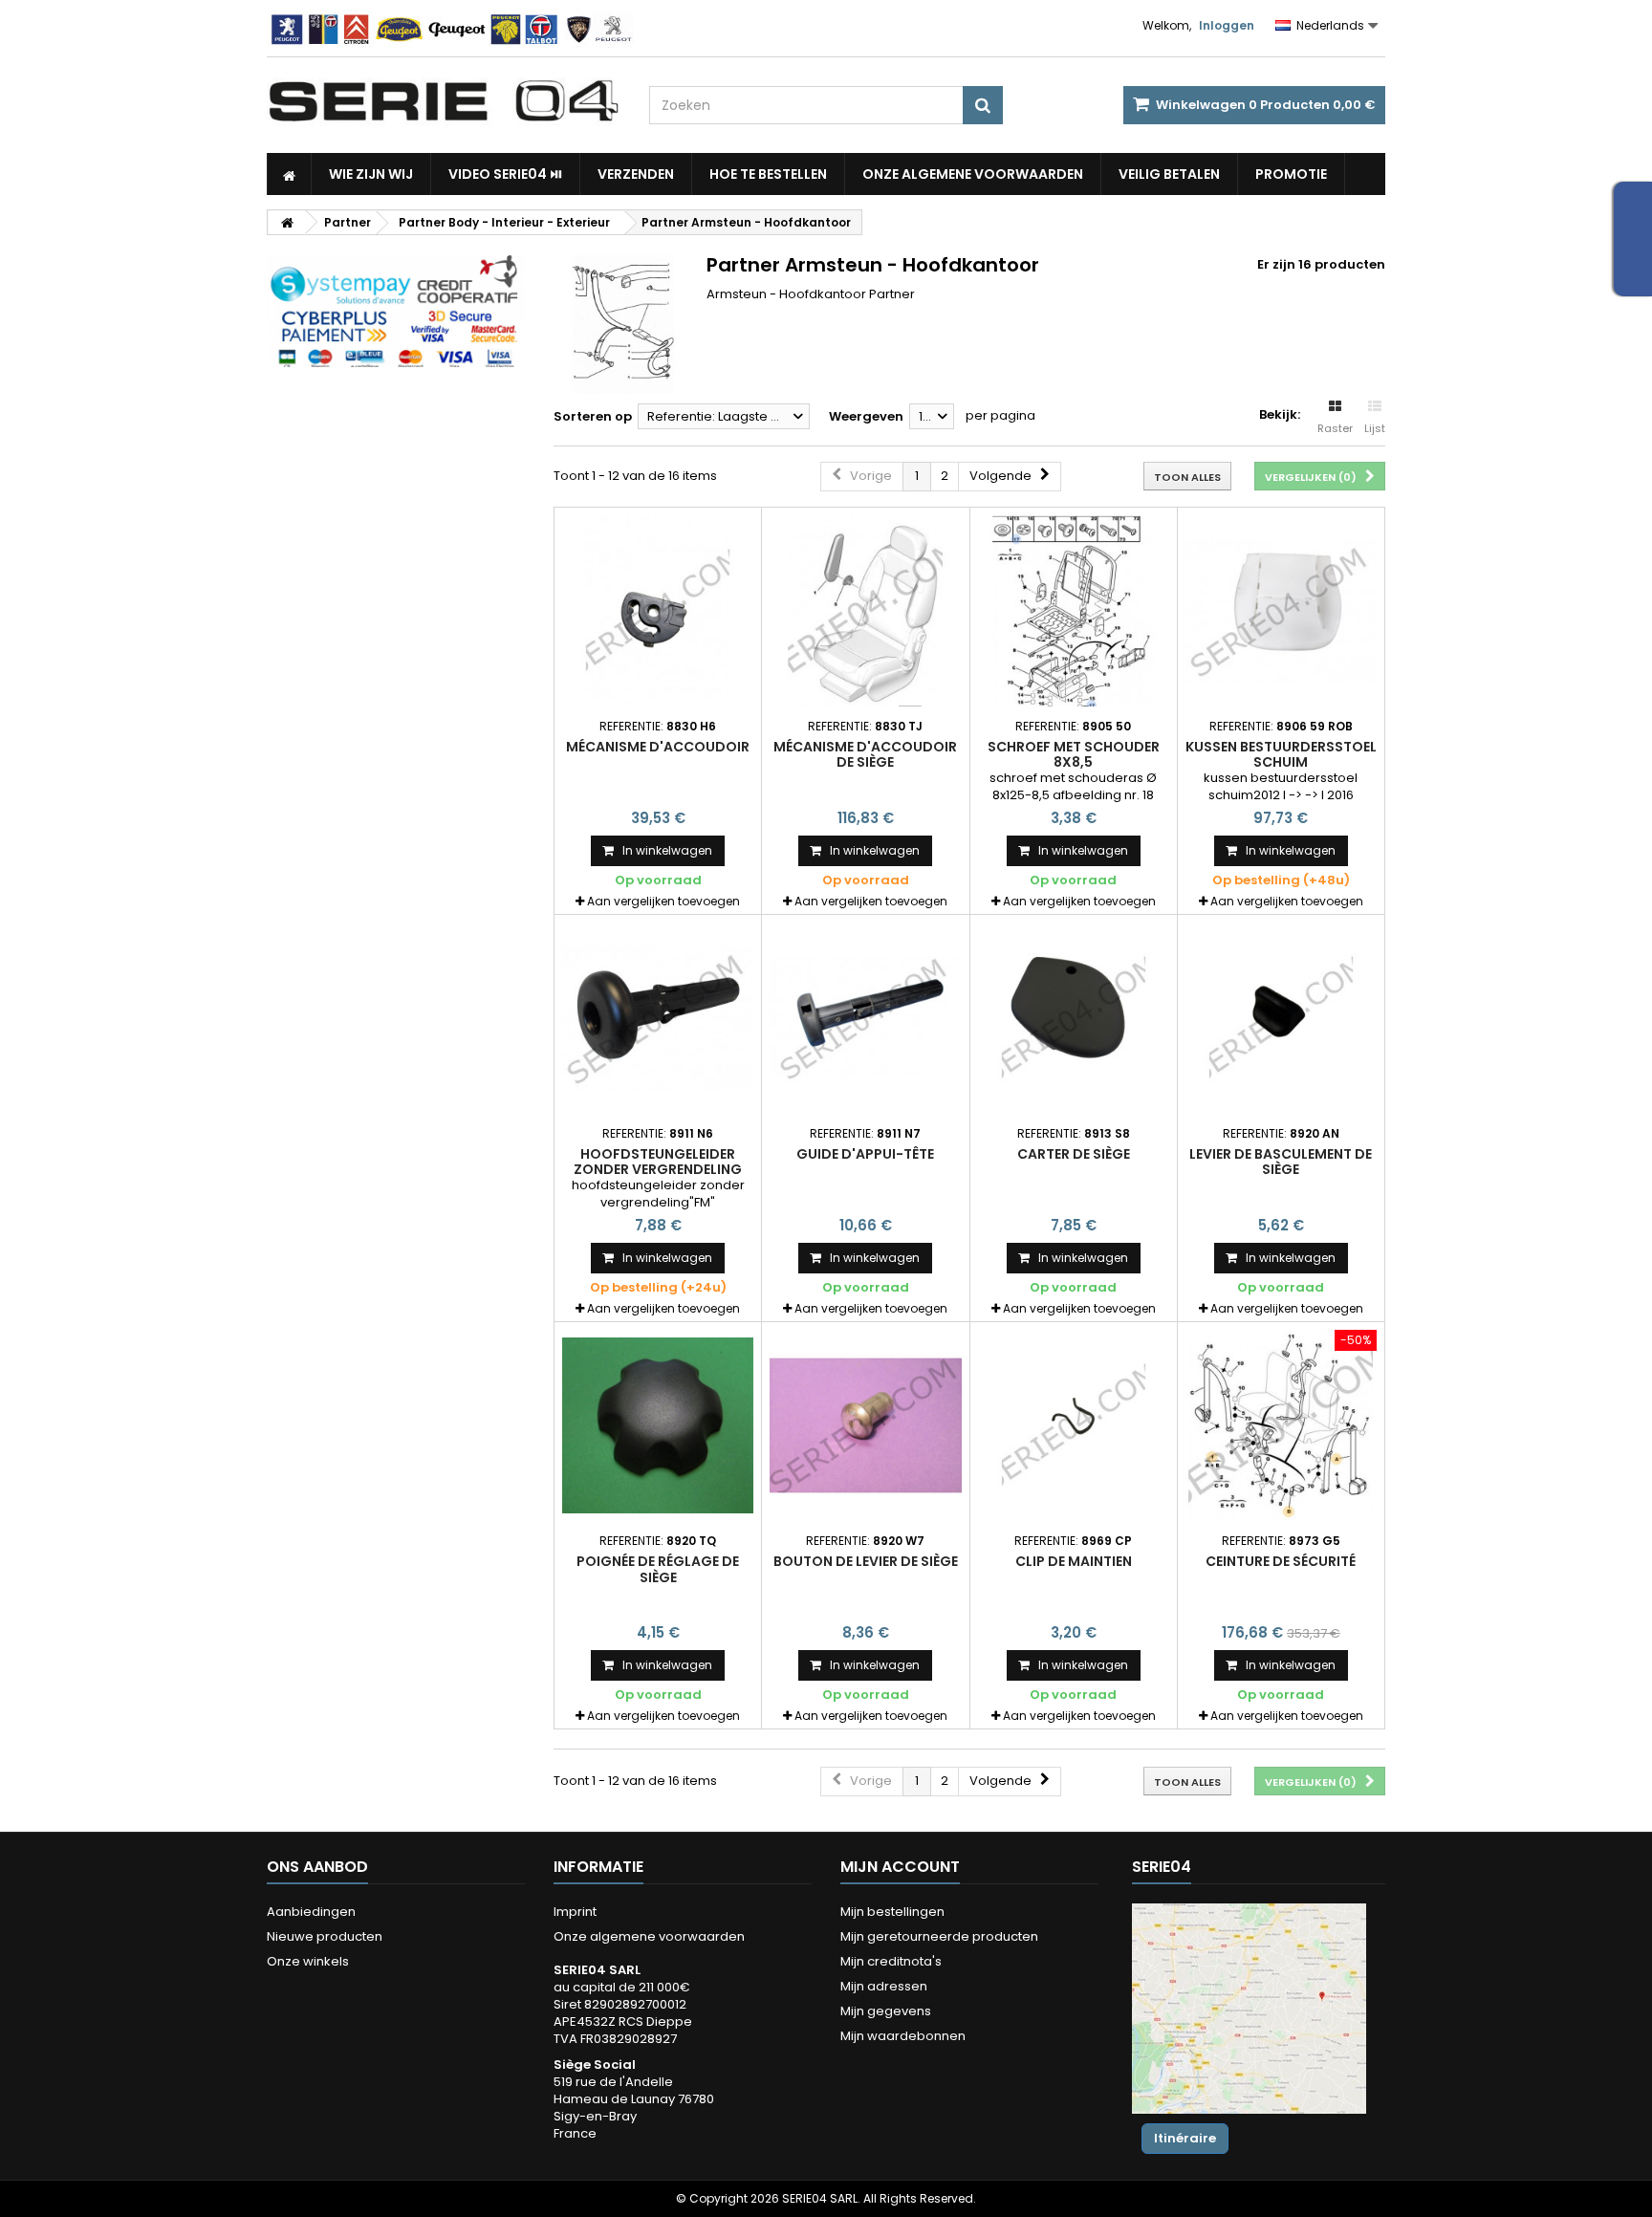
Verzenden (636, 174)
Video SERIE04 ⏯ (505, 174)
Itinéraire (1185, 2138)
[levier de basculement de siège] (1281, 1018)
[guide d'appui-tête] (865, 1018)
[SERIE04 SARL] (444, 101)
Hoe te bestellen (768, 174)
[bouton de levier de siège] (865, 1425)
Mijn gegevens (886, 2011)
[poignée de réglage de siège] (658, 1425)
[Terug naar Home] (287, 222)
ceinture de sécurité (1281, 1561)
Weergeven (866, 416)
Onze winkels (308, 1961)
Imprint (575, 1912)
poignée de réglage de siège (658, 1569)
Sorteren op (593, 416)
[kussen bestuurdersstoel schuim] (1281, 611)
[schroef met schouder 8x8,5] (1074, 611)
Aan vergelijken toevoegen (663, 901)
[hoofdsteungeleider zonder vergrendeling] (658, 1018)
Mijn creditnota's (891, 1961)
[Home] (289, 174)
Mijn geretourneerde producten (939, 1936)
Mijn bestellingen (892, 1912)
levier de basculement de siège (1281, 1162)
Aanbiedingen (311, 1912)
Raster (1335, 428)
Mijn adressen (884, 1986)
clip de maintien (1074, 1561)
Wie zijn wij (371, 174)
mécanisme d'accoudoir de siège (865, 754)
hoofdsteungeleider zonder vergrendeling (658, 1162)
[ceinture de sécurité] (1281, 1425)
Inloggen (1227, 25)
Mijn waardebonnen (903, 2036)
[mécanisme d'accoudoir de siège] (865, 611)
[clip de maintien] (1074, 1425)
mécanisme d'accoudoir (658, 747)
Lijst (1375, 428)
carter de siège (1074, 1154)
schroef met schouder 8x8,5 (1074, 754)
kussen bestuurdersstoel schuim (1281, 754)
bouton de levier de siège (866, 1561)
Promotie (1291, 174)
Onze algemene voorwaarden (973, 174)
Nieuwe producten (325, 1936)
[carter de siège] (1074, 1018)
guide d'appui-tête (865, 1154)
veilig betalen (1169, 174)
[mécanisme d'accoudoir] (658, 611)
